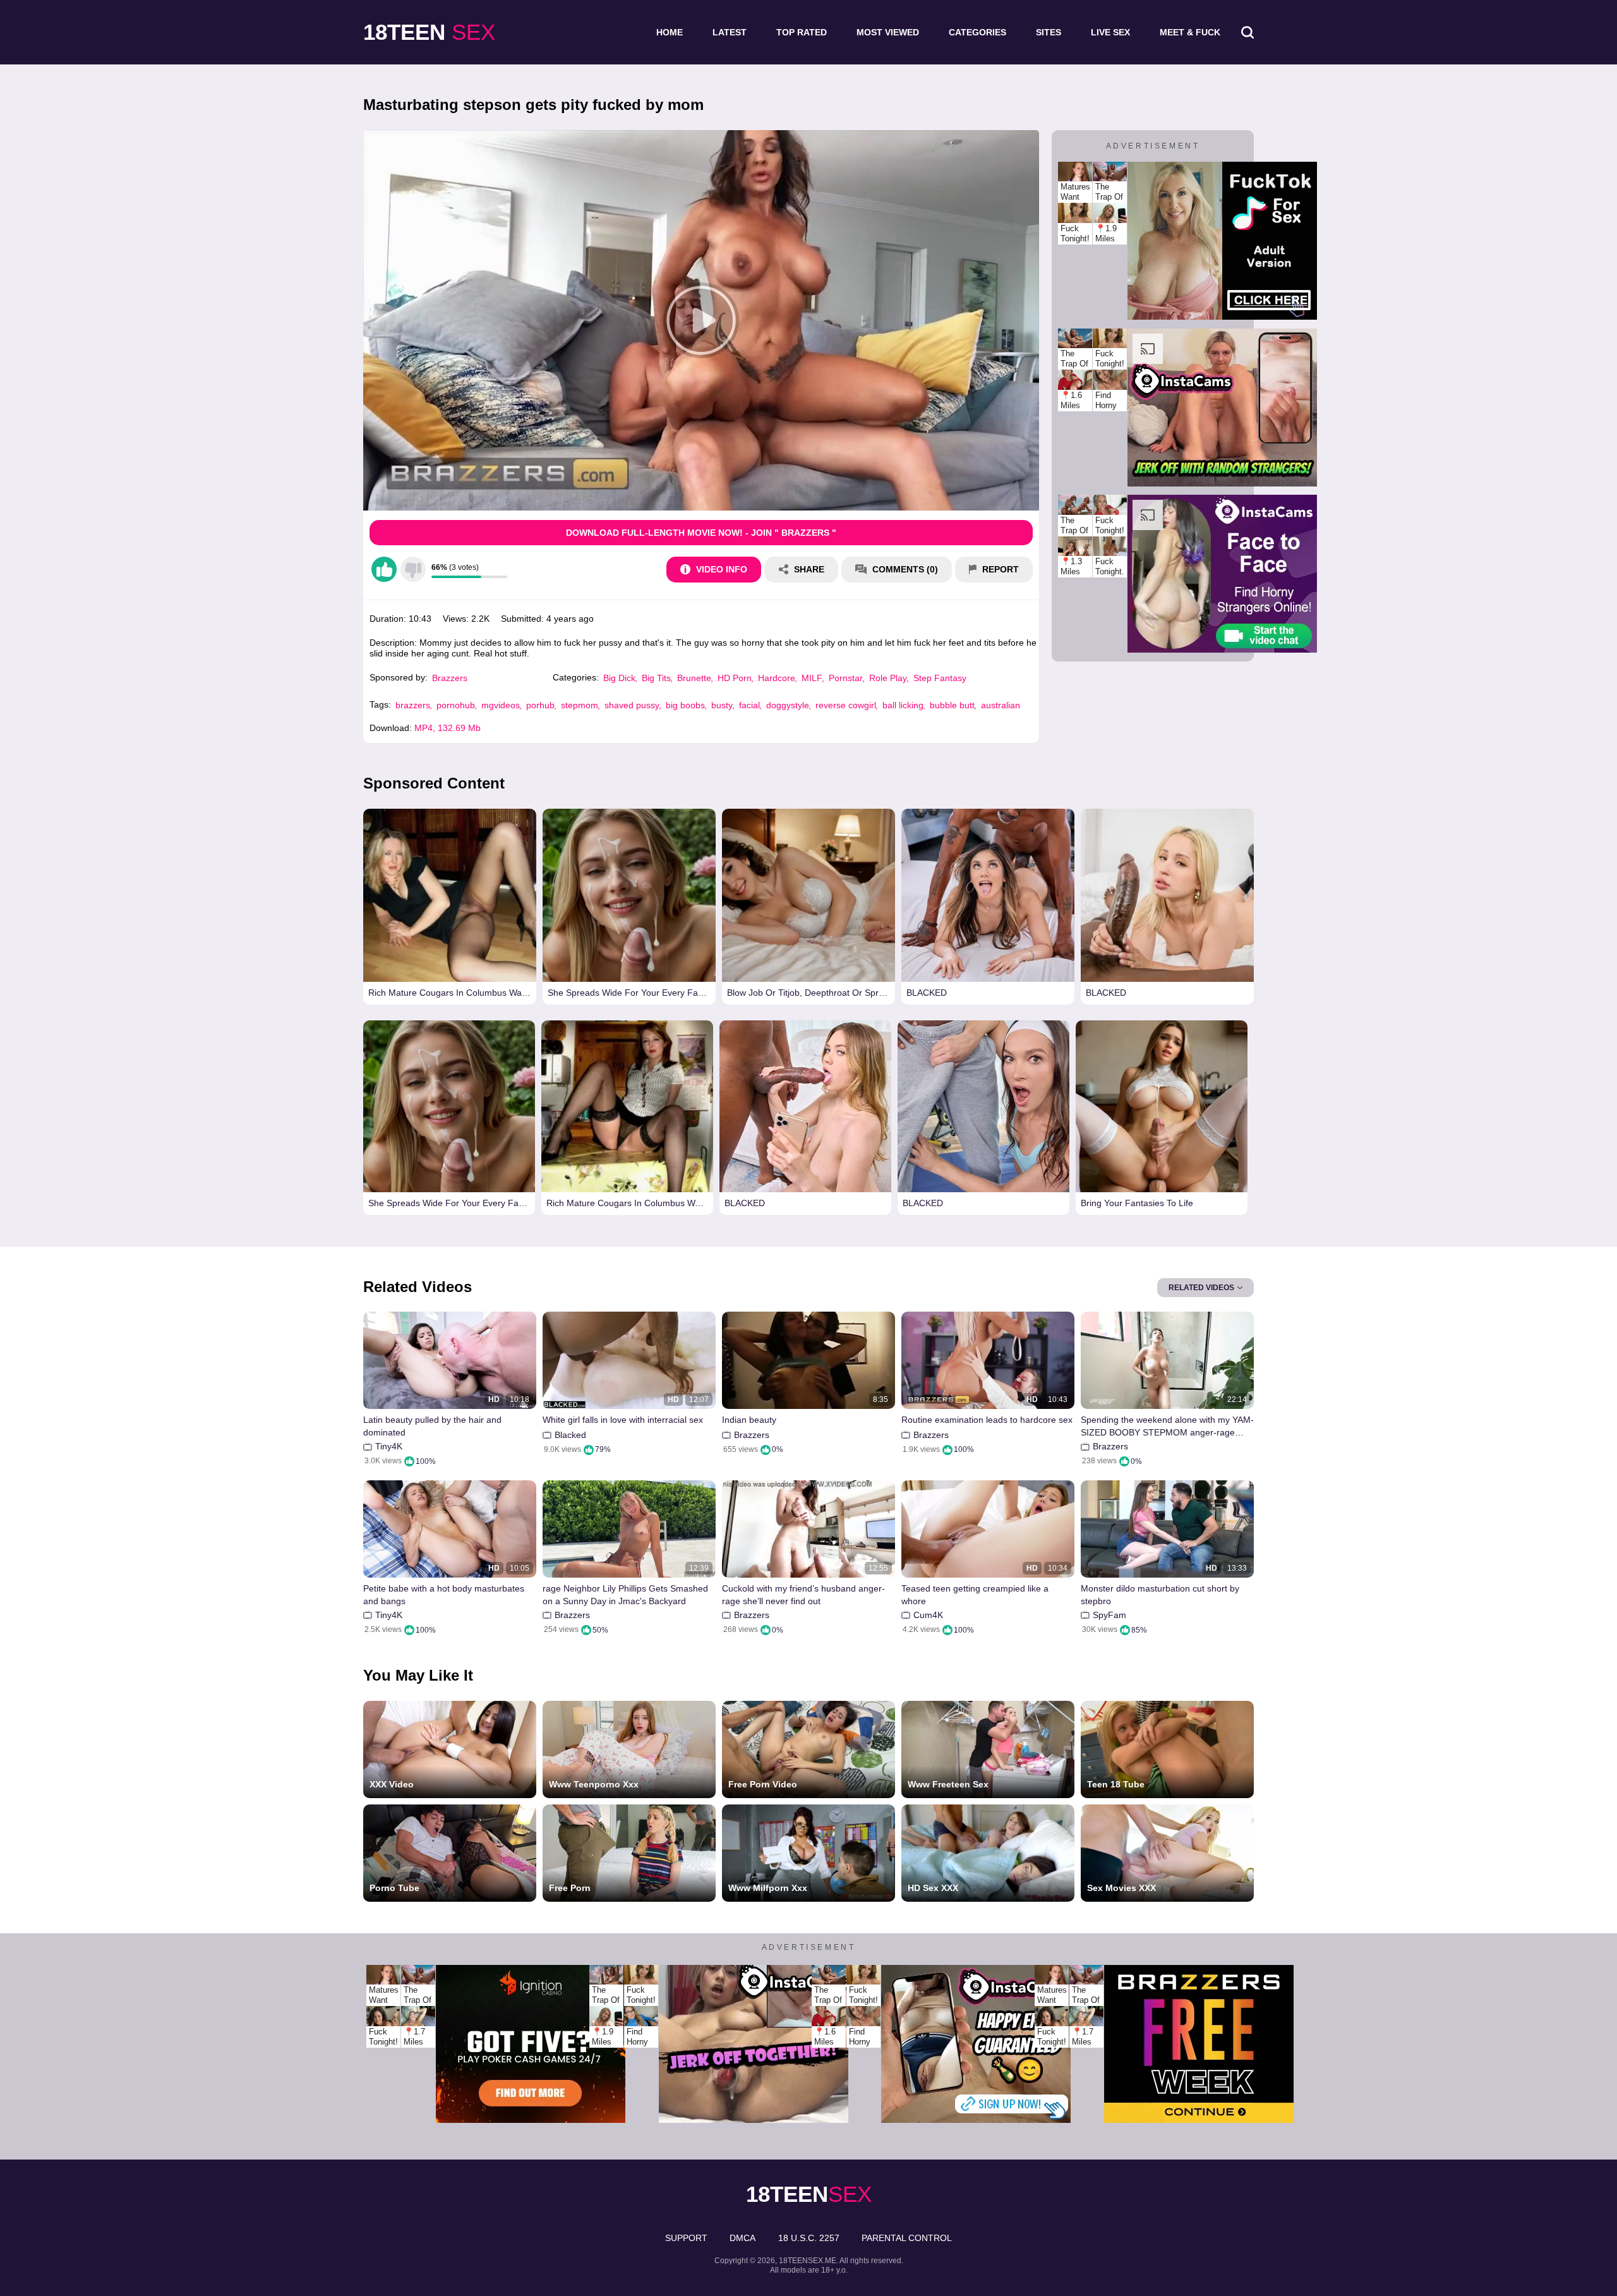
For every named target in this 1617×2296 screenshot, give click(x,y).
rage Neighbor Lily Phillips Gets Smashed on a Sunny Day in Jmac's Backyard (625, 1595)
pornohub (456, 705)
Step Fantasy (940, 678)
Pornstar (846, 678)
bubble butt (952, 705)
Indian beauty (749, 1420)
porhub (540, 705)
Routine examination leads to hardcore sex (987, 1420)
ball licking (903, 705)
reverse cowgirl (846, 705)
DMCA (742, 2238)
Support (686, 2238)
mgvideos (501, 705)
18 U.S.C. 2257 (809, 2238)
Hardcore (777, 678)
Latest (730, 32)
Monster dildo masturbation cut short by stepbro (1160, 1595)
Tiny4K (389, 1446)
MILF (812, 678)
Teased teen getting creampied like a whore (975, 1595)
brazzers (413, 705)
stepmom (580, 705)
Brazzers (450, 678)
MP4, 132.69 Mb (448, 728)
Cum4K (928, 1615)
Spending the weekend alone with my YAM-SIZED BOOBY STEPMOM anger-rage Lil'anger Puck (1167, 1426)
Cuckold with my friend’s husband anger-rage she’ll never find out (803, 1595)
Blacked (570, 1435)
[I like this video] (384, 569)
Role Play (888, 678)
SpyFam (1109, 1615)
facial (749, 705)
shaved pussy (632, 705)
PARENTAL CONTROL (907, 2238)
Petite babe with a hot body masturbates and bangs (444, 1595)
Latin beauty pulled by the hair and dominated (432, 1426)
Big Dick (619, 678)
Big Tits (656, 678)
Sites (1049, 32)
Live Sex (1110, 32)
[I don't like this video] (413, 569)
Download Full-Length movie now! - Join (701, 533)
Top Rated (802, 32)
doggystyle (788, 705)
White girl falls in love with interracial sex (623, 1420)
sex (429, 32)
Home (670, 32)
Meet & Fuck (1190, 32)
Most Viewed (888, 32)
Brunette (694, 678)
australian (1001, 705)
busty (722, 705)
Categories (977, 32)
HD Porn (735, 678)
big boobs (685, 705)
